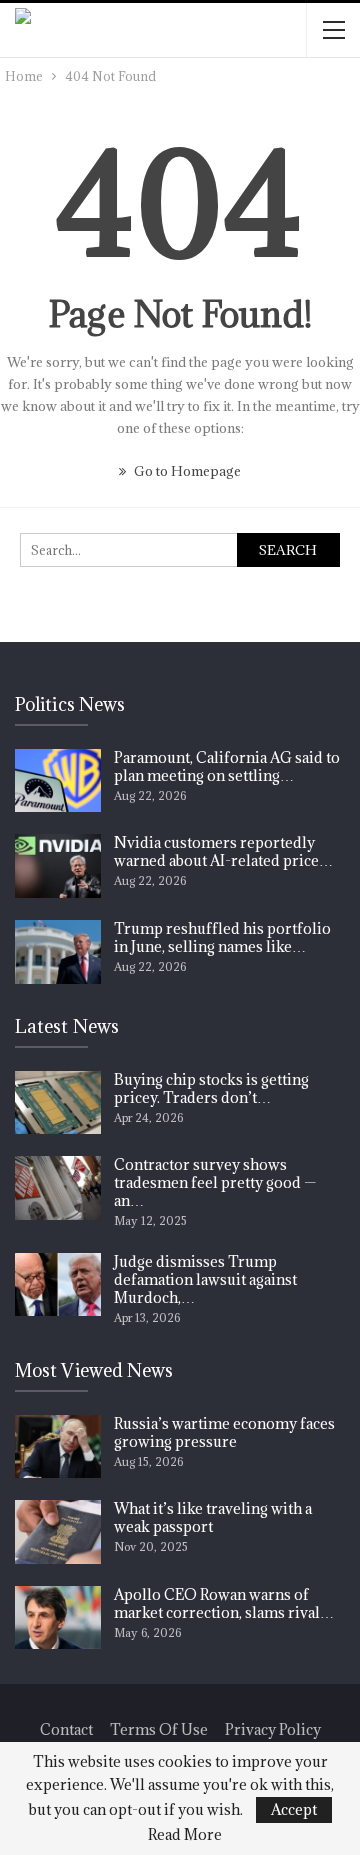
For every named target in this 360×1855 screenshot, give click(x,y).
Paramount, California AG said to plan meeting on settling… (227, 766)
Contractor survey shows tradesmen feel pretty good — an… (215, 1182)
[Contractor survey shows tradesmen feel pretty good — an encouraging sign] (58, 1188)
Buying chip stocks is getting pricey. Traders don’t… (211, 1088)
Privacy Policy (273, 1729)
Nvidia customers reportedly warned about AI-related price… (223, 851)
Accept (294, 1809)
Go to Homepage (186, 471)
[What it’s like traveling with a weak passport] (58, 1532)
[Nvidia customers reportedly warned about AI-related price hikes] (58, 866)
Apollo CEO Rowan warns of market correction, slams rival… (224, 1603)
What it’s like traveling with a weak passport (213, 1517)
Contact (66, 1729)
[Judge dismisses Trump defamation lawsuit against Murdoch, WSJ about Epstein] (58, 1285)
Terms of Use (159, 1729)
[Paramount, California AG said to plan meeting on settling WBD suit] (58, 781)
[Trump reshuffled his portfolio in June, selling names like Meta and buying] (58, 952)
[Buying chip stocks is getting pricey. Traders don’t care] (58, 1103)
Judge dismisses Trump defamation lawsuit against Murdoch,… (205, 1279)
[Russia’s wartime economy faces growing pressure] (58, 1447)
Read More (185, 1835)
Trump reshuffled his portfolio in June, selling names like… (222, 937)
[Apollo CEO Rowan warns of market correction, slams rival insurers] (58, 1618)
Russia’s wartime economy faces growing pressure (224, 1432)
